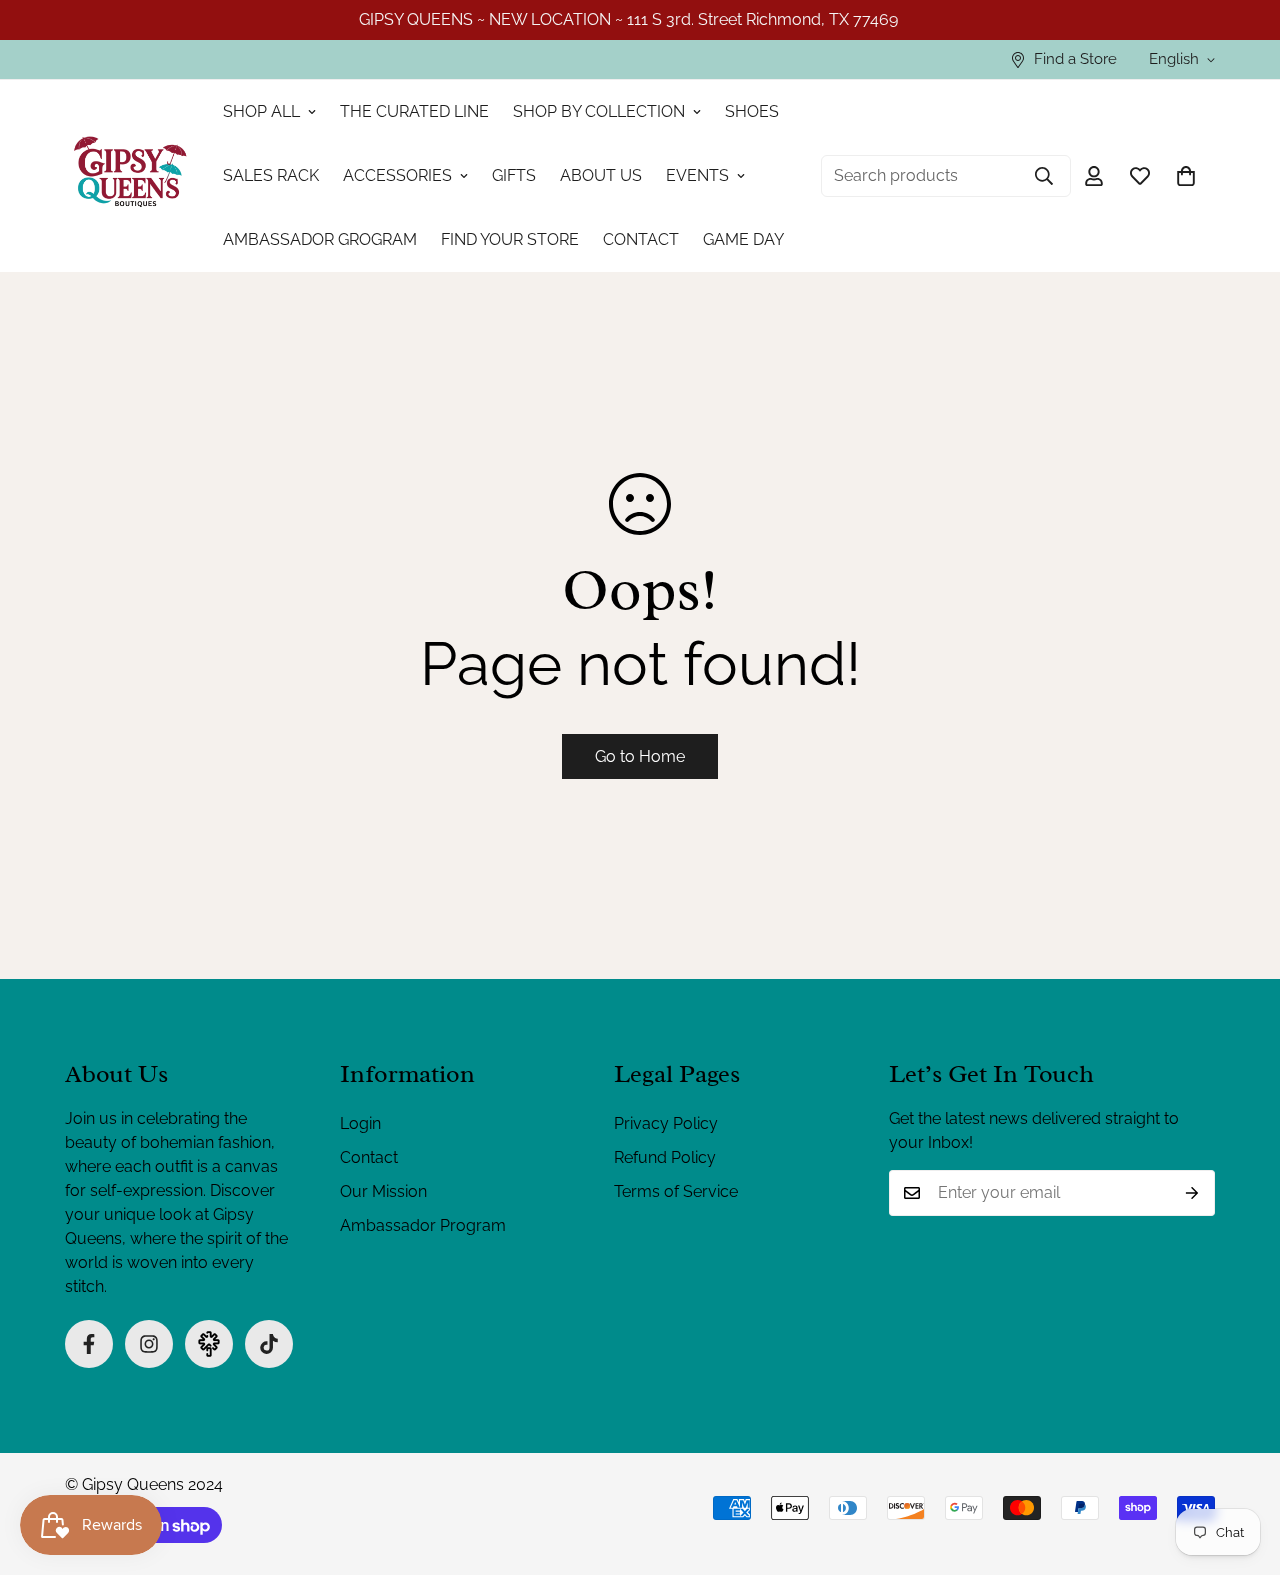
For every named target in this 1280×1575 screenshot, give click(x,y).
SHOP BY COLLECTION (599, 111)
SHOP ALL (261, 111)
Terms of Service (676, 1191)
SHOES (752, 111)
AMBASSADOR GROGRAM (320, 239)
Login (360, 1123)
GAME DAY (743, 239)
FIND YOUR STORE (510, 239)
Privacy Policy (666, 1123)
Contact (369, 1157)
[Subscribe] (1192, 1193)
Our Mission (383, 1191)
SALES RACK (271, 175)
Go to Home (640, 756)
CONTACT (641, 239)
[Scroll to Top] (1241, 1466)
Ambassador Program (423, 1225)
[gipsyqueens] (130, 176)
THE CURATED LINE (414, 111)
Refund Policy (665, 1157)
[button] (1186, 176)
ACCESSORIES (397, 175)
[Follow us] (89, 1344)
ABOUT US (601, 175)
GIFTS (514, 175)
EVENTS (697, 175)
